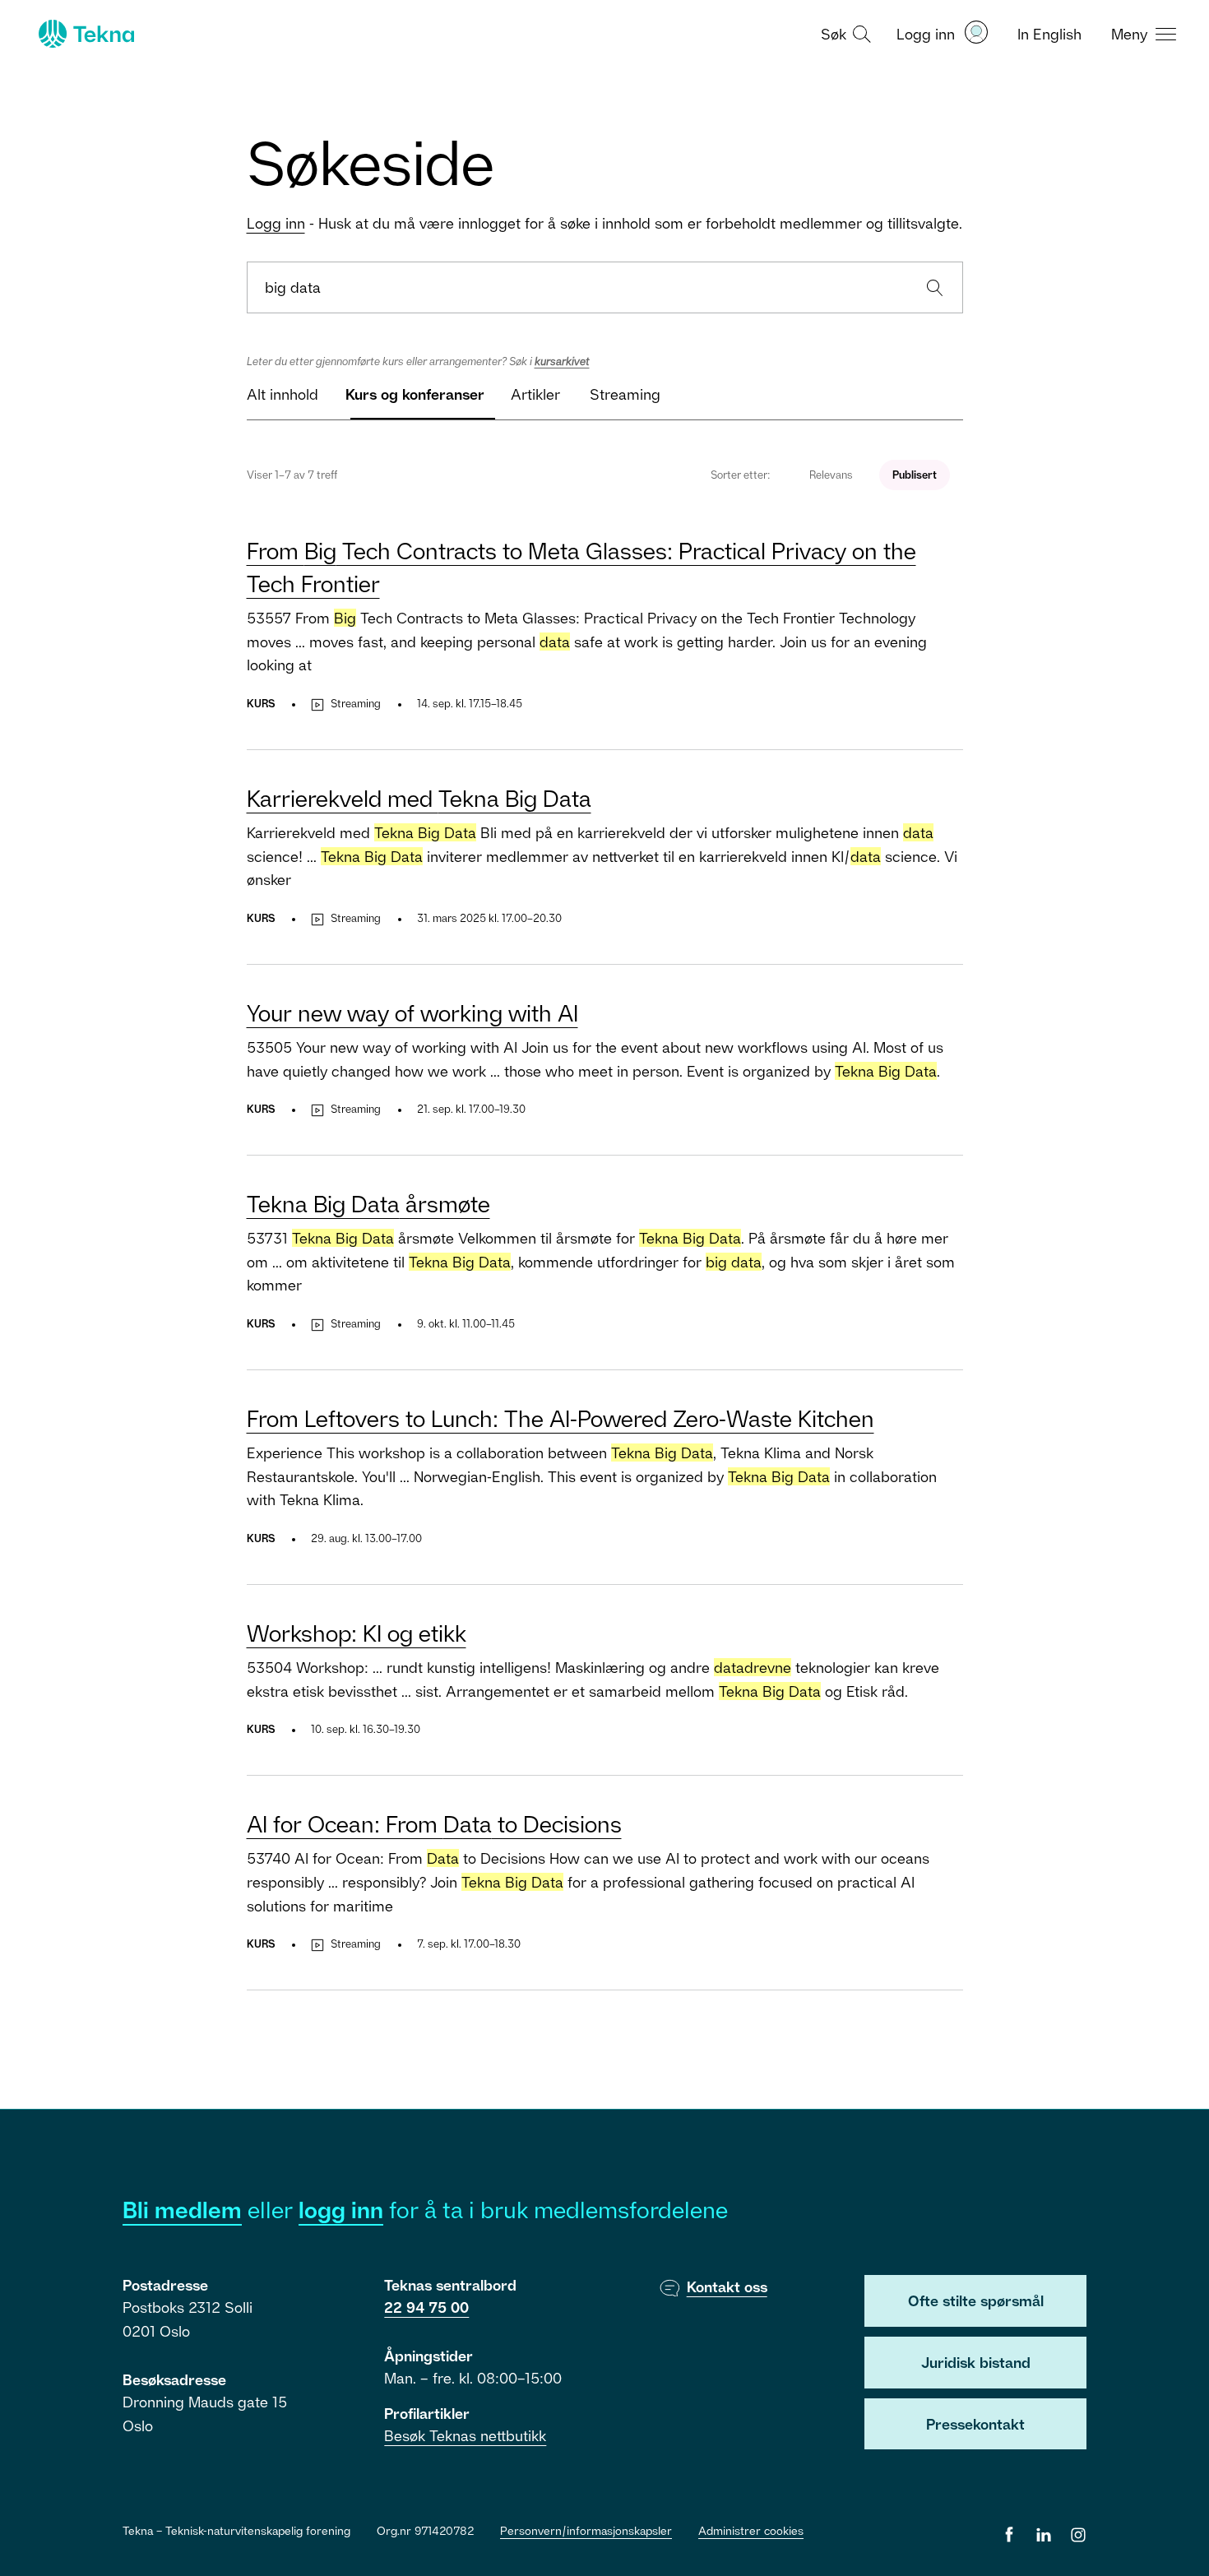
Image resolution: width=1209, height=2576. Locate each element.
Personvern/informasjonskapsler (586, 2530)
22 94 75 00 (426, 2307)
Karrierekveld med (419, 798)
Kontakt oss (727, 2286)
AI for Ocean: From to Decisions (434, 1824)
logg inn (341, 2210)
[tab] (283, 401)
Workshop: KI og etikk (357, 1633)
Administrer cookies (751, 2530)
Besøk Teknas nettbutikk (465, 2435)
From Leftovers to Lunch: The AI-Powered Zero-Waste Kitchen (560, 1418)
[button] (844, 33)
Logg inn (276, 223)
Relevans (831, 475)
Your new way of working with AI (412, 1013)
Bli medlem (182, 2210)
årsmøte (368, 1204)
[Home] (85, 34)
